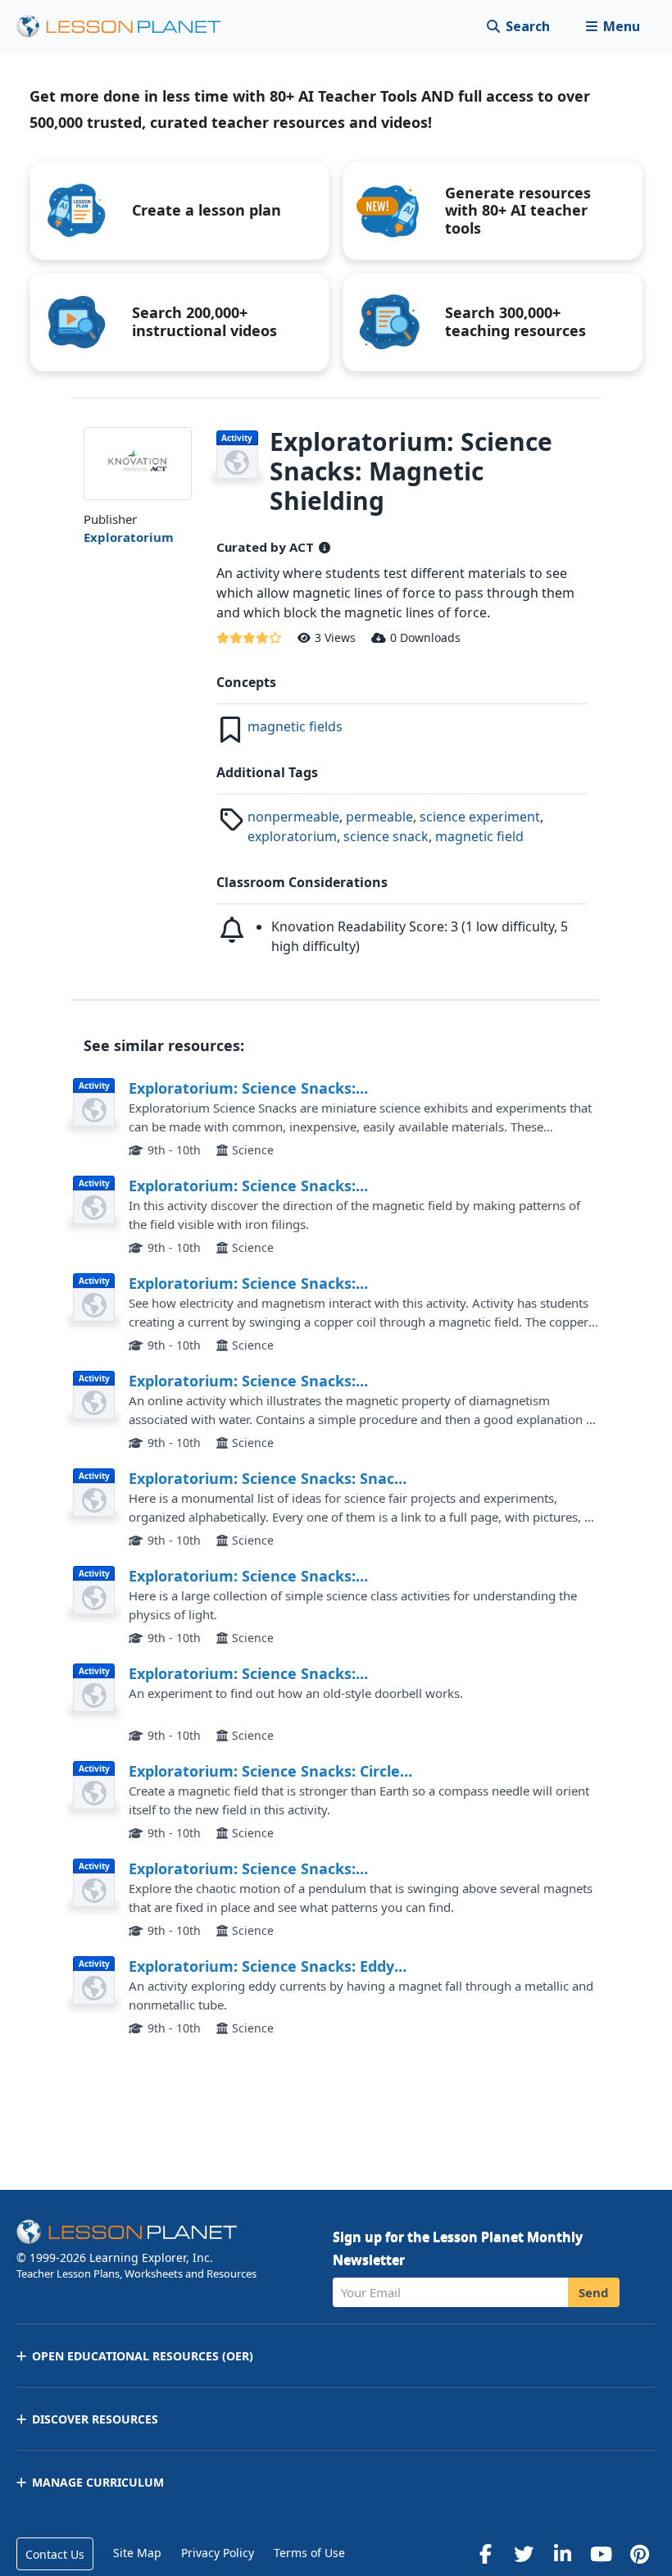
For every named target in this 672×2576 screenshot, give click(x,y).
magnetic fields (295, 726)
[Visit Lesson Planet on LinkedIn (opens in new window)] (562, 2554)
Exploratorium (129, 537)
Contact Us (55, 2554)
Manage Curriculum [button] (98, 2482)
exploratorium (292, 836)
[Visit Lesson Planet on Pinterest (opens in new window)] (639, 2554)
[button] (613, 27)
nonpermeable (293, 817)
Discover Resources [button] (95, 2419)
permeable (379, 817)
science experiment (480, 817)
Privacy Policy (218, 2553)
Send (594, 2292)
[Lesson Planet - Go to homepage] (128, 27)
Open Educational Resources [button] (143, 2356)
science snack (386, 836)
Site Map (137, 2553)
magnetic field (479, 836)
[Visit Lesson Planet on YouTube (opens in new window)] (601, 2554)
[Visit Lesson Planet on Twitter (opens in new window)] (524, 2554)
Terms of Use (309, 2553)
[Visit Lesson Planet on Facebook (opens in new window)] (485, 2554)
